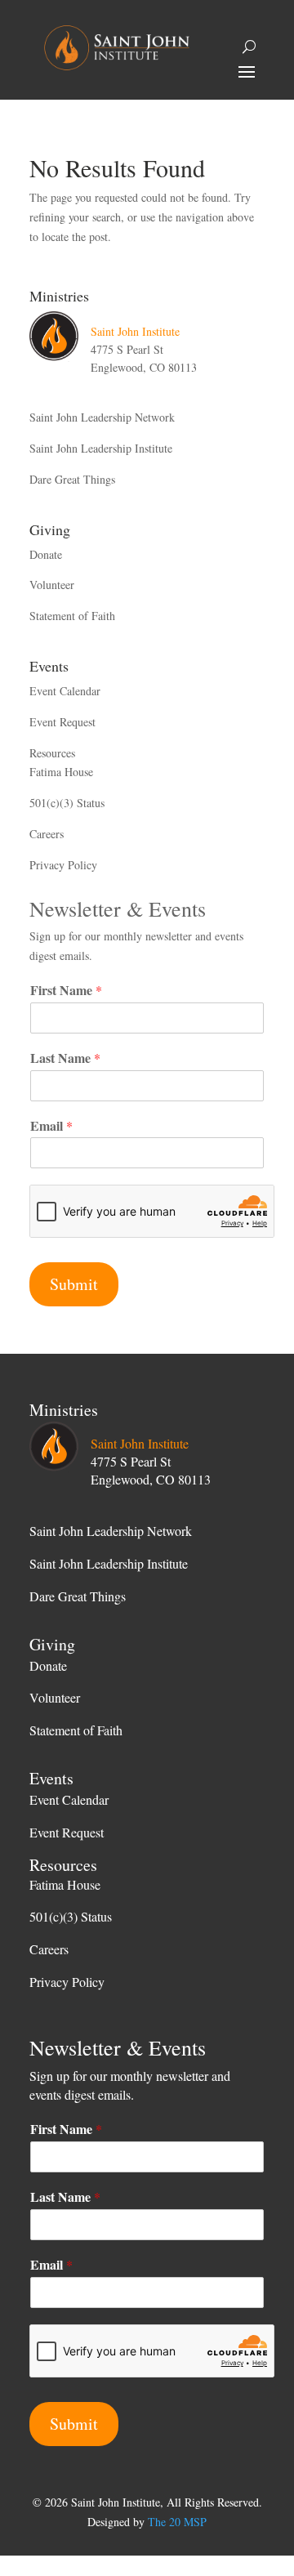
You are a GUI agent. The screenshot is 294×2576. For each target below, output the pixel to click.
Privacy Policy (63, 865)
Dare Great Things (72, 479)
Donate (46, 554)
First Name (66, 991)
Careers (47, 834)
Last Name (65, 1058)
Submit (74, 1284)
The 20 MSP (177, 2522)
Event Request (62, 722)
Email (51, 1126)
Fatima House (61, 772)
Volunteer (52, 585)
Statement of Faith (72, 616)
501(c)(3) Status (67, 803)
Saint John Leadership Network (102, 417)
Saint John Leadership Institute (101, 448)
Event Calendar (65, 691)
